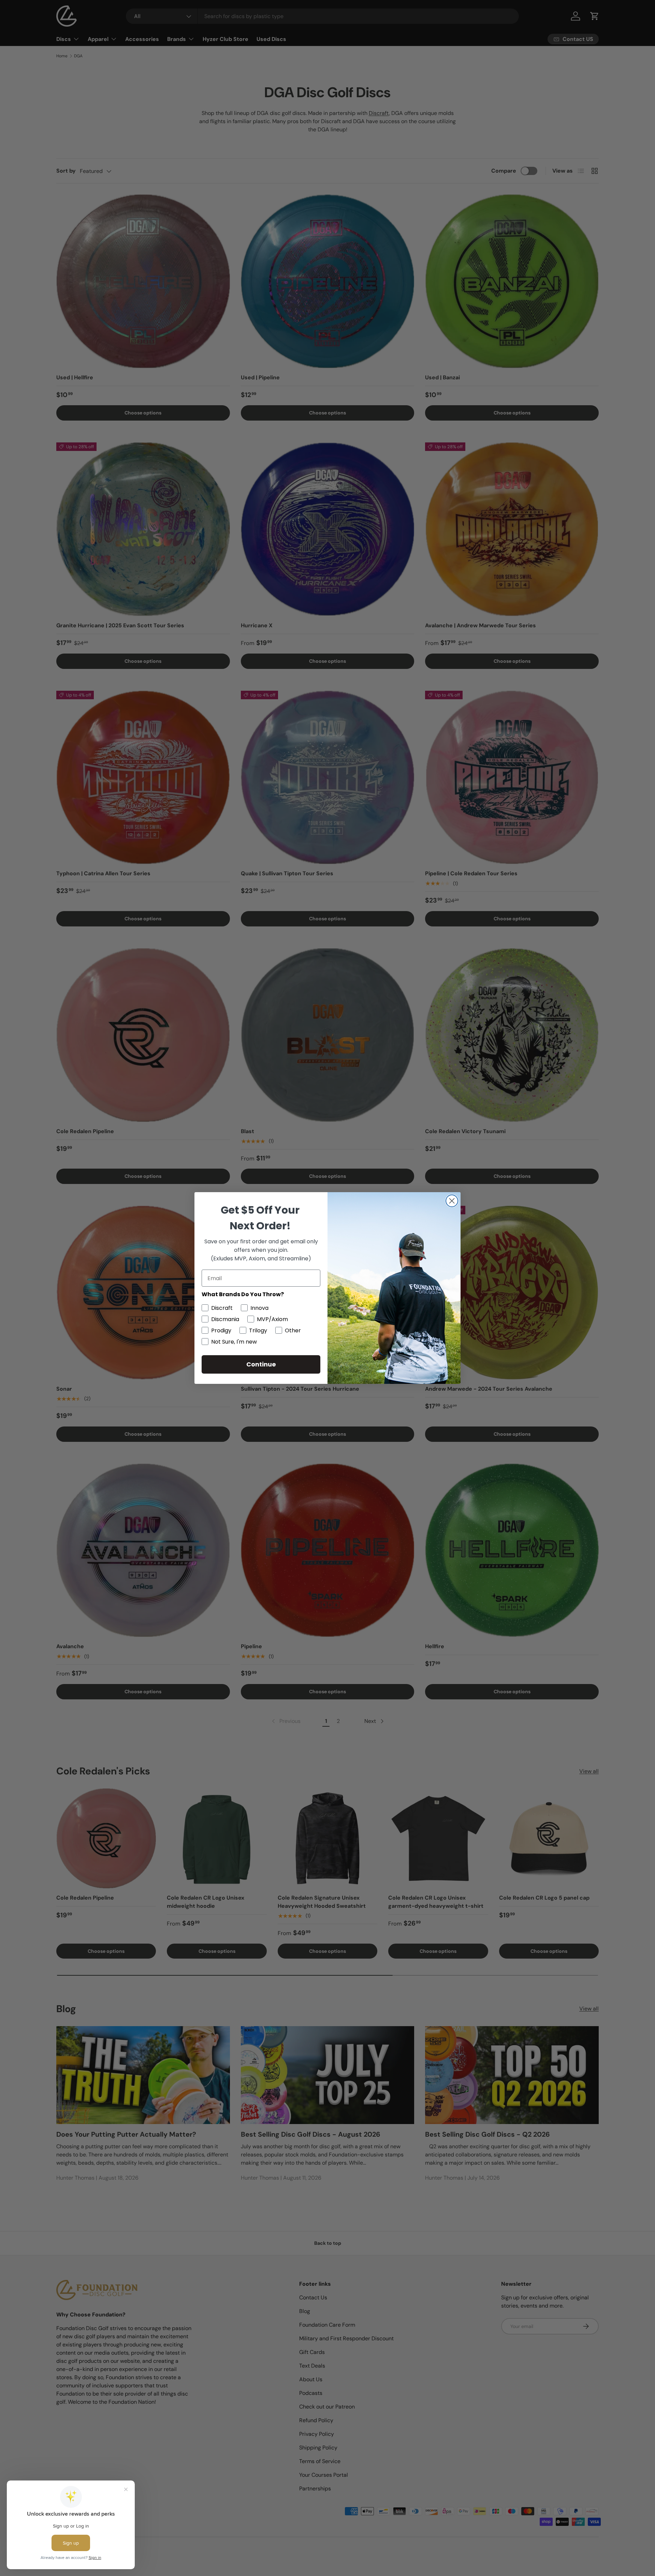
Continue (261, 1364)
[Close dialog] (452, 1201)
